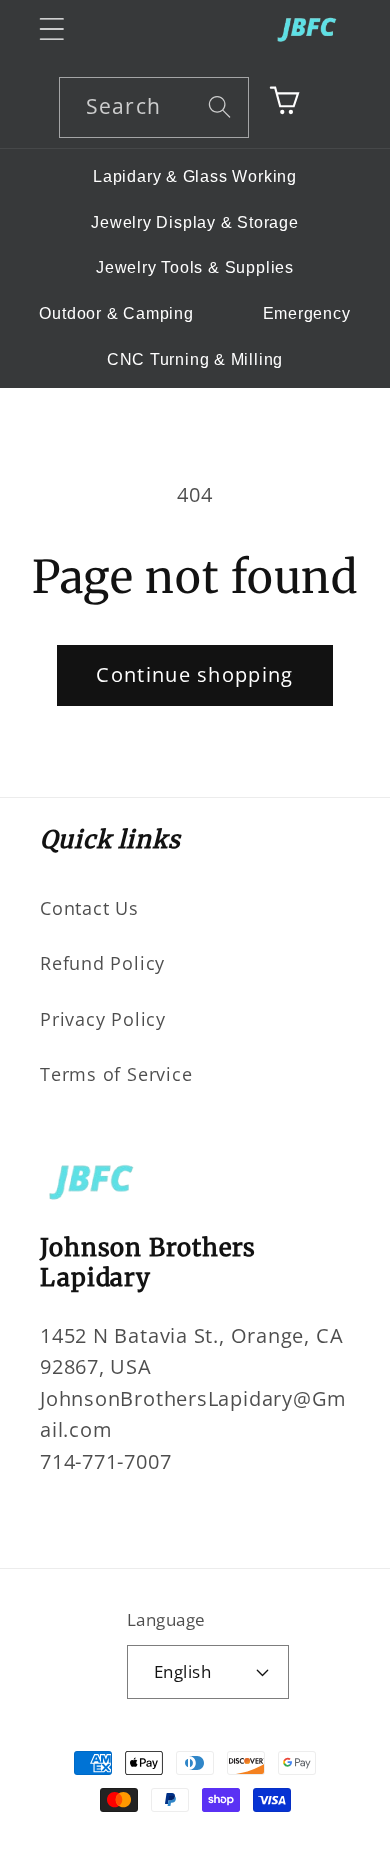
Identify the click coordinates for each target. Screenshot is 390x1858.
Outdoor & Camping (116, 313)
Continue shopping (194, 674)
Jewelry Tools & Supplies (195, 267)
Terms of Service (116, 1074)
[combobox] (154, 107)
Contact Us (89, 908)
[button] (51, 28)
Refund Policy (102, 963)
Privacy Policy (103, 1019)
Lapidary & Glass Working (195, 176)
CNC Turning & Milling (195, 359)
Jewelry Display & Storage (195, 222)
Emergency (307, 313)
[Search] (219, 106)
